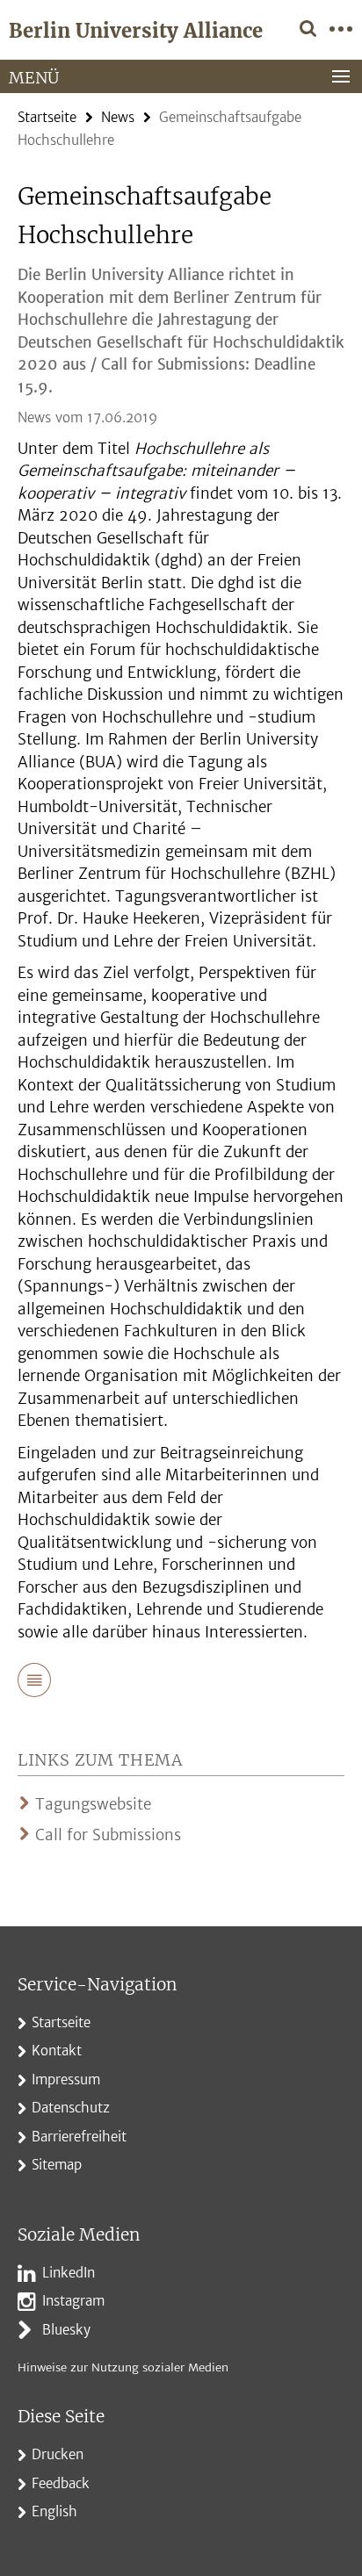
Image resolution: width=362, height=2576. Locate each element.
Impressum (66, 2080)
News (118, 117)
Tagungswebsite (93, 1804)
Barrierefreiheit (79, 2137)
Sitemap (57, 2165)
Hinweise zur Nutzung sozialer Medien (123, 2367)
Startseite (47, 117)
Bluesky (66, 2330)
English (54, 2511)
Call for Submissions (108, 1835)
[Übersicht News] (34, 1683)
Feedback (61, 2483)
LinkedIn (69, 2273)
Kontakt (57, 2051)
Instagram (73, 2301)
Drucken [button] (58, 2454)
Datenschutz (71, 2108)
